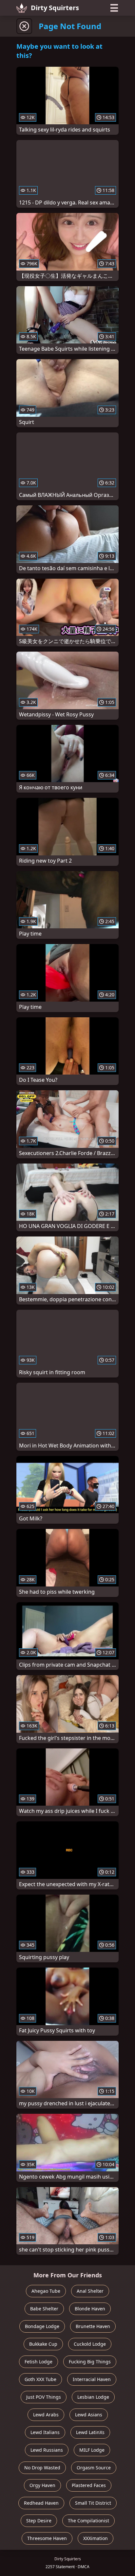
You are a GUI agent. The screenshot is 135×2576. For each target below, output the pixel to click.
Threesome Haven (47, 2538)
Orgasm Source (94, 2468)
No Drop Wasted (42, 2468)
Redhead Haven (41, 2503)
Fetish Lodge (39, 2362)
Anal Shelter (90, 2291)
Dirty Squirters (55, 8)
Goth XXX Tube (40, 2379)
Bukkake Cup (43, 2344)
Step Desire (39, 2521)
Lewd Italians (45, 2432)
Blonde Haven (90, 2309)
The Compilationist (88, 2521)
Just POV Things (44, 2397)
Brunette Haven (93, 2326)
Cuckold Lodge (90, 2344)
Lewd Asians (89, 2415)
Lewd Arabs (46, 2415)
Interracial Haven (92, 2379)
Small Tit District (93, 2503)
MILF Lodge (92, 2450)
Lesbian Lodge (93, 2397)
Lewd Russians (47, 2450)
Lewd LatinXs (90, 2432)
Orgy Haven (42, 2485)
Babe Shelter (44, 2309)
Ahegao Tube (46, 2291)
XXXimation (96, 2538)
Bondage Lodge (42, 2326)
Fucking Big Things (90, 2362)
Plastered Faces (89, 2485)
